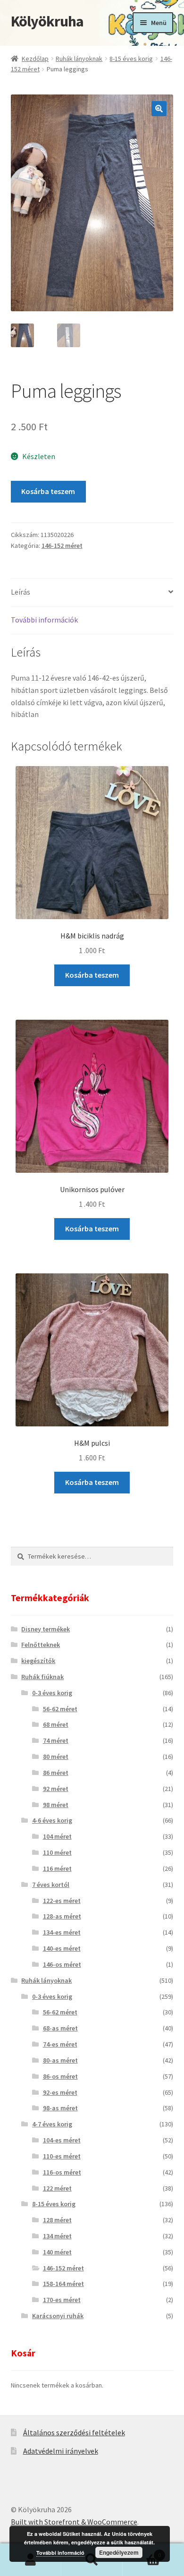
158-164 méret (63, 2284)
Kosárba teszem (48, 491)
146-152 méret (62, 546)
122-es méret (62, 1901)
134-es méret (62, 1932)
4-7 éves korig (52, 2124)
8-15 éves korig (131, 59)
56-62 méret (60, 1709)
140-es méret (62, 1948)
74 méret (56, 1740)
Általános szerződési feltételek (74, 2432)
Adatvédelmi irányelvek (61, 2451)
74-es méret (60, 2044)
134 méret (57, 2236)
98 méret (56, 1805)
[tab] (92, 593)
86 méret (56, 1773)
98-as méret (60, 2108)
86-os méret (60, 2076)
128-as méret (62, 1916)
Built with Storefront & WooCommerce (74, 2522)
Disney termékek (46, 1629)
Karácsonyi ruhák (58, 2316)
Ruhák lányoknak (79, 59)
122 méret (57, 2188)
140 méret (57, 2252)
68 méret (56, 1724)
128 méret (57, 2220)
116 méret (57, 1868)
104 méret (57, 1836)
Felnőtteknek (41, 1645)
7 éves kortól (51, 1885)
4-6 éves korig (52, 1820)
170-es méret (62, 2300)
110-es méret (62, 2156)
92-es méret (60, 2092)
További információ (60, 2553)
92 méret (56, 1789)
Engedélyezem (119, 2552)
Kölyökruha (47, 21)
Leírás (21, 592)
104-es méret (62, 2140)
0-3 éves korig (52, 1693)
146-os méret (62, 1964)
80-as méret (60, 2060)
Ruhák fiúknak (42, 1677)
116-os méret (62, 2172)
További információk (44, 620)
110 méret (57, 1852)
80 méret (56, 1757)
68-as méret (60, 2028)
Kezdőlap (35, 59)
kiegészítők (38, 1661)
